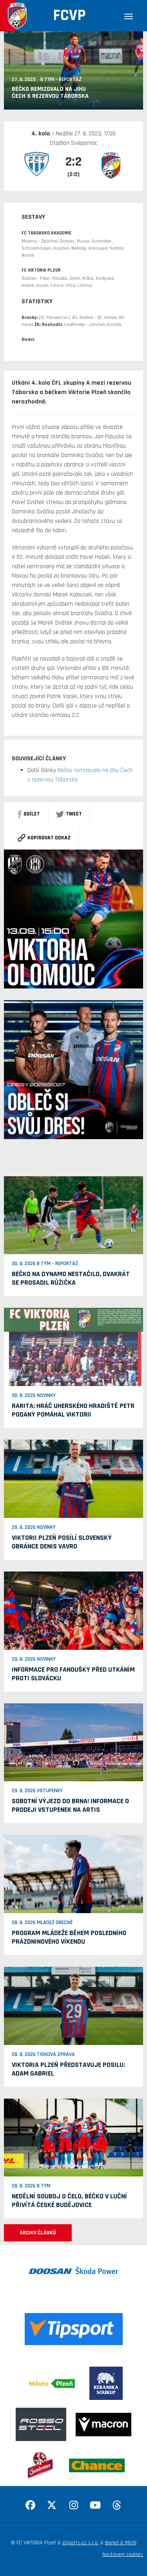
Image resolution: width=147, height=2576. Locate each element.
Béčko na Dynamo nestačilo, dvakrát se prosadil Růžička (71, 1278)
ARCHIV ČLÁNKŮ (38, 2233)
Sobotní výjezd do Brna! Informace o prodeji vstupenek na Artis (70, 1805)
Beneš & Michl (121, 2543)
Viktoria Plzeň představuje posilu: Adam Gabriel (68, 2069)
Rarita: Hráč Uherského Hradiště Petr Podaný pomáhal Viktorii (73, 1410)
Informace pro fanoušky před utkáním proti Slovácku (73, 1674)
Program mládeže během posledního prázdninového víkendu (69, 1937)
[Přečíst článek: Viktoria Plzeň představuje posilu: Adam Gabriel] (73, 2005)
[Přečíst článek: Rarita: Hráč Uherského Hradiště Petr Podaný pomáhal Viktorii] (73, 1347)
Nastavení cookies (123, 2554)
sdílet (32, 814)
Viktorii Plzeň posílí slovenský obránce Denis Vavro (62, 1542)
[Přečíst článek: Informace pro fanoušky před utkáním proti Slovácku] (73, 1610)
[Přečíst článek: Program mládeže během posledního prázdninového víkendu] (73, 1874)
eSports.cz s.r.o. (81, 2543)
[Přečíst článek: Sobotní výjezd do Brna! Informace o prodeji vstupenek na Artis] (73, 1742)
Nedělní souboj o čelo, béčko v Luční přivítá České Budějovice (69, 2201)
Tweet (74, 814)
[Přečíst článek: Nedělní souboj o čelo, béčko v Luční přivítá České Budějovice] (73, 2137)
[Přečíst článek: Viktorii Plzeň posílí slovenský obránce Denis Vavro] (73, 1479)
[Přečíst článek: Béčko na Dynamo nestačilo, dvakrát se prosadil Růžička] (73, 1215)
